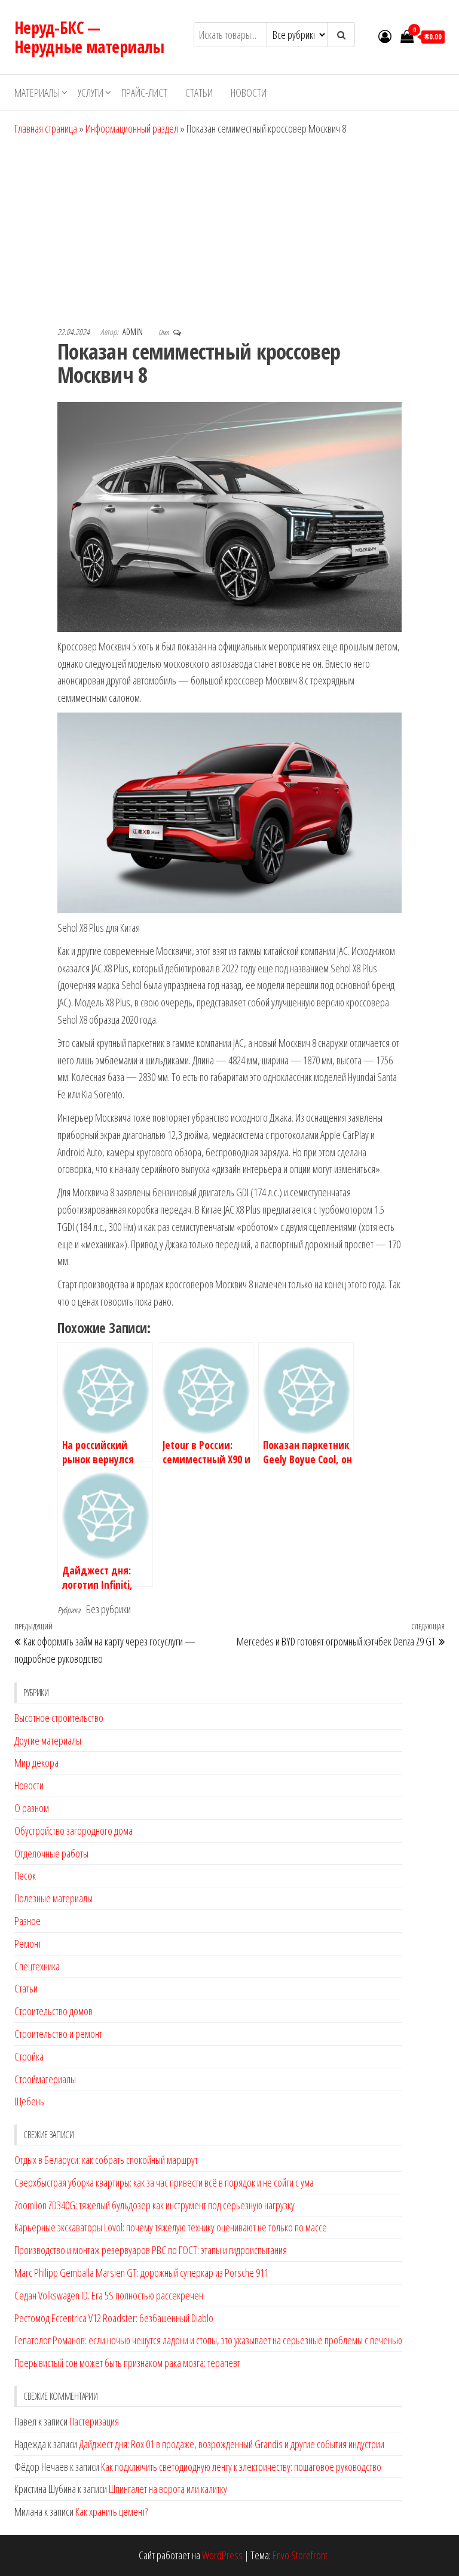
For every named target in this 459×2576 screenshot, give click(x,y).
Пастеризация (94, 2421)
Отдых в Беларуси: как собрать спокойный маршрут (106, 2160)
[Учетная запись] (385, 36)
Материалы (37, 93)
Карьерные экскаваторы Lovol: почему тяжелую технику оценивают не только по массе (171, 2227)
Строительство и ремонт (58, 2034)
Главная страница (46, 128)
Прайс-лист (144, 93)
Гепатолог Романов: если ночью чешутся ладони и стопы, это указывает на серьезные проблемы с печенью (208, 2340)
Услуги (91, 93)
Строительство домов (53, 2011)
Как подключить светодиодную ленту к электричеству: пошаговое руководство (241, 2467)
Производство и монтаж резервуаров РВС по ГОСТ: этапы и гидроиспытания (151, 2250)
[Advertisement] (229, 227)
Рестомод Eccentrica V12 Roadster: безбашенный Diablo (114, 2318)
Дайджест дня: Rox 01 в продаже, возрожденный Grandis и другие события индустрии (232, 2444)
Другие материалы (48, 1740)
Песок (25, 1875)
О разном (32, 1808)
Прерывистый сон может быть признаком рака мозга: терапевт (127, 2363)
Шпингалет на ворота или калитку (168, 2489)
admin (134, 332)
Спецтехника (37, 1966)
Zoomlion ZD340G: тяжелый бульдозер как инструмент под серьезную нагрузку (154, 2205)
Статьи (199, 93)
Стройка (29, 2056)
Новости (249, 93)
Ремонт (28, 1943)
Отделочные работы (51, 1853)
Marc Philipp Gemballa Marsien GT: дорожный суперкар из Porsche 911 (141, 2273)
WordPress (222, 2555)
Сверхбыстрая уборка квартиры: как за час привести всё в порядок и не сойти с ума (164, 2182)
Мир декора (36, 1763)
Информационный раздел (132, 128)
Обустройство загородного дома (74, 1831)
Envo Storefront (300, 2555)
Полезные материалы (53, 1898)
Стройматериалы (45, 2079)
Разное (27, 1921)
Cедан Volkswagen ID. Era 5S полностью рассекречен (109, 2295)
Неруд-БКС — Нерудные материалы (89, 37)
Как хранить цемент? (111, 2511)
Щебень (29, 2101)
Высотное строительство (59, 1718)
